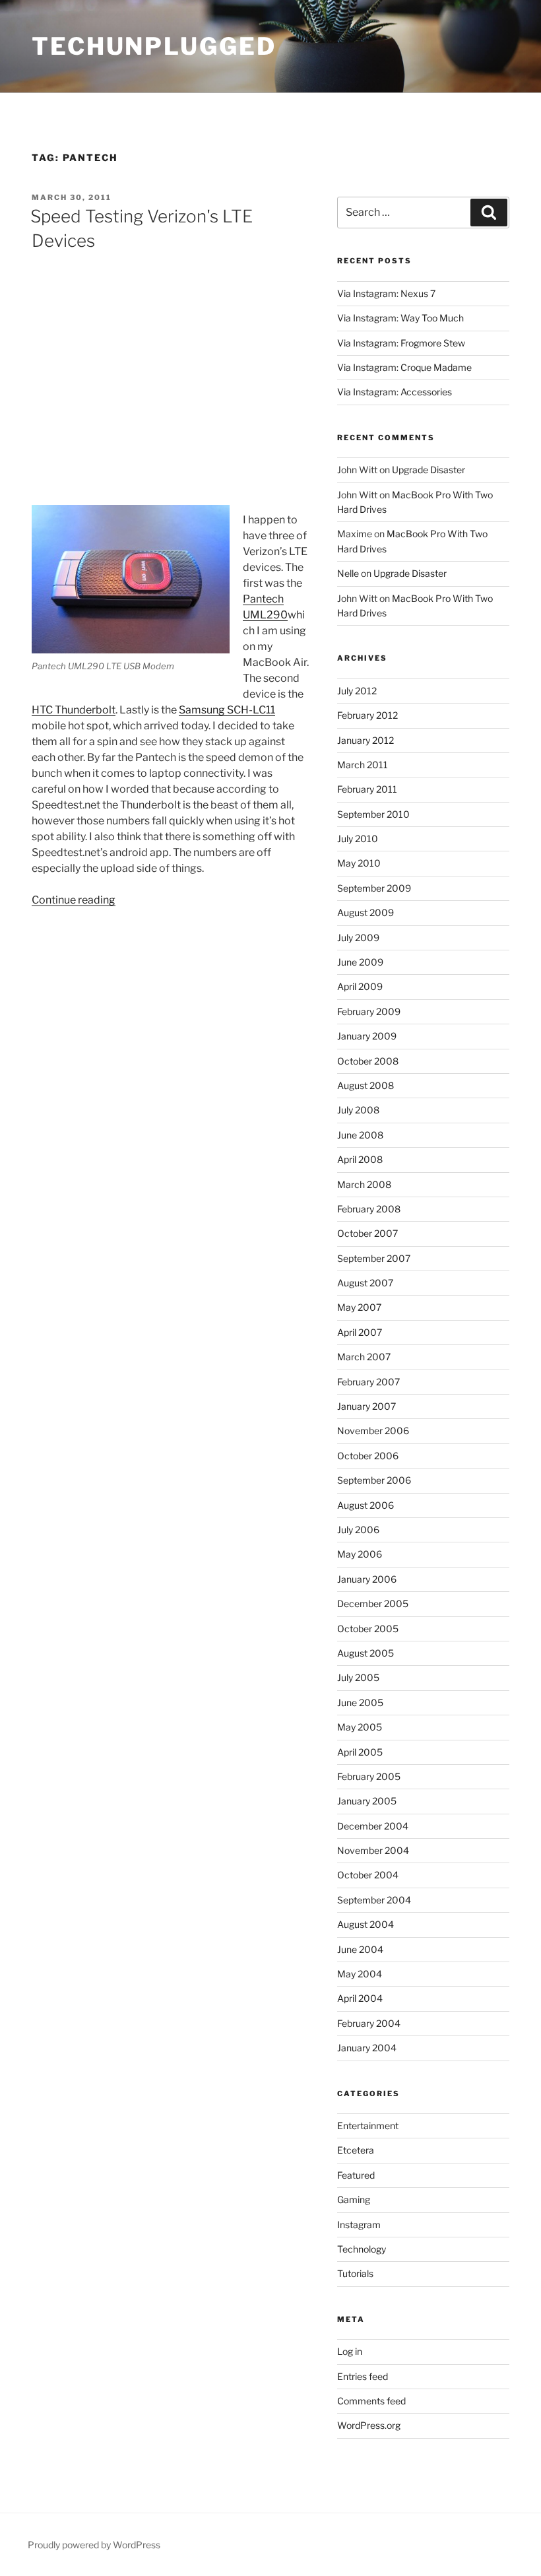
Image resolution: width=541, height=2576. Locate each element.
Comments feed (371, 2401)
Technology (362, 2249)
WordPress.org (369, 2425)
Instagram (359, 2225)
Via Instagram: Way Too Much (400, 318)
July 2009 (358, 938)
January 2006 (367, 1579)
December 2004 (373, 1826)
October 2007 (367, 1233)
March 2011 (363, 765)
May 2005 (360, 1727)
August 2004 (366, 1924)
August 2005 (366, 1653)
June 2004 (360, 1949)
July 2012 (357, 691)
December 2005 (373, 1603)
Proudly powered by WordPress (94, 2545)
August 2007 (365, 1283)
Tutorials (355, 2273)
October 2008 (368, 1061)
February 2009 (369, 1011)
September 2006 (374, 1480)
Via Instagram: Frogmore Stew (401, 343)
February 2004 (369, 2023)
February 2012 (367, 715)
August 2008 (366, 1085)
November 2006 (373, 1431)
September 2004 (374, 1900)
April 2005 (360, 1752)
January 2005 (367, 1801)
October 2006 (368, 1456)
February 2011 (367, 789)
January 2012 (366, 740)
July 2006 (358, 1530)
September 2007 (374, 1258)
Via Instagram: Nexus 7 (386, 293)
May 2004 (360, 1974)
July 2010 (358, 839)
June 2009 (360, 962)
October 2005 (368, 1629)
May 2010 (359, 863)
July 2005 (358, 1677)
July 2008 (358, 1110)
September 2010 (373, 814)
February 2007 (368, 1382)
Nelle (348, 573)
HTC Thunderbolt (74, 710)
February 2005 (369, 1776)
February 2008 (369, 1209)
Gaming (354, 2199)
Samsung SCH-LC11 (227, 710)
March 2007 (364, 1357)
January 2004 (367, 2048)
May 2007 (359, 1307)
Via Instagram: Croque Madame (404, 367)
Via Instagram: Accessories (395, 392)
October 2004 (368, 1875)
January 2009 (367, 1036)
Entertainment (368, 2126)
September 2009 (374, 888)
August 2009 (366, 912)
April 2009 (360, 986)
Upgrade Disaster (429, 470)
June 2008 (360, 1135)
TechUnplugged (154, 46)
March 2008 (364, 1184)
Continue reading (74, 900)
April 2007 (360, 1332)
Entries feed (363, 2376)
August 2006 (366, 1505)
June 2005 (360, 1702)
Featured (356, 2175)
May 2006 (360, 1554)
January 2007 (366, 1406)
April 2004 (360, 1998)
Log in (350, 2351)
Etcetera (356, 2150)
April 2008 (360, 1159)
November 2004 (373, 1850)
